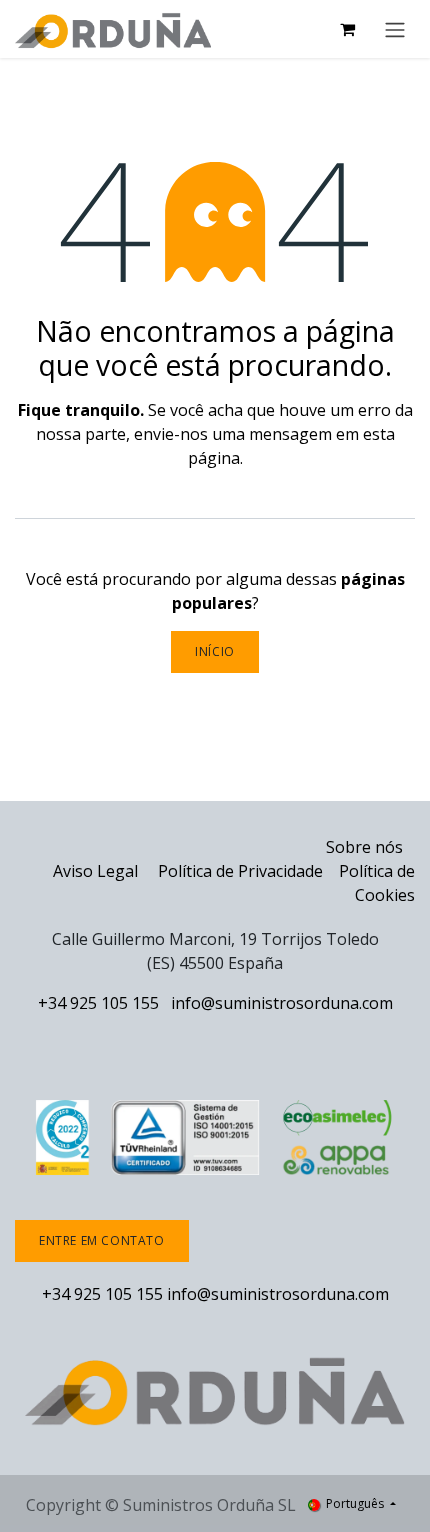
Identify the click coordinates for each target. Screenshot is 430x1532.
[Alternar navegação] (395, 29)
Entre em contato (102, 1240)
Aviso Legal (95, 871)
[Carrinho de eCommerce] (347, 29)
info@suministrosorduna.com (282, 1003)
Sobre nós (364, 847)
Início (215, 651)
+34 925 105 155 (98, 1003)
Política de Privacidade (240, 871)
